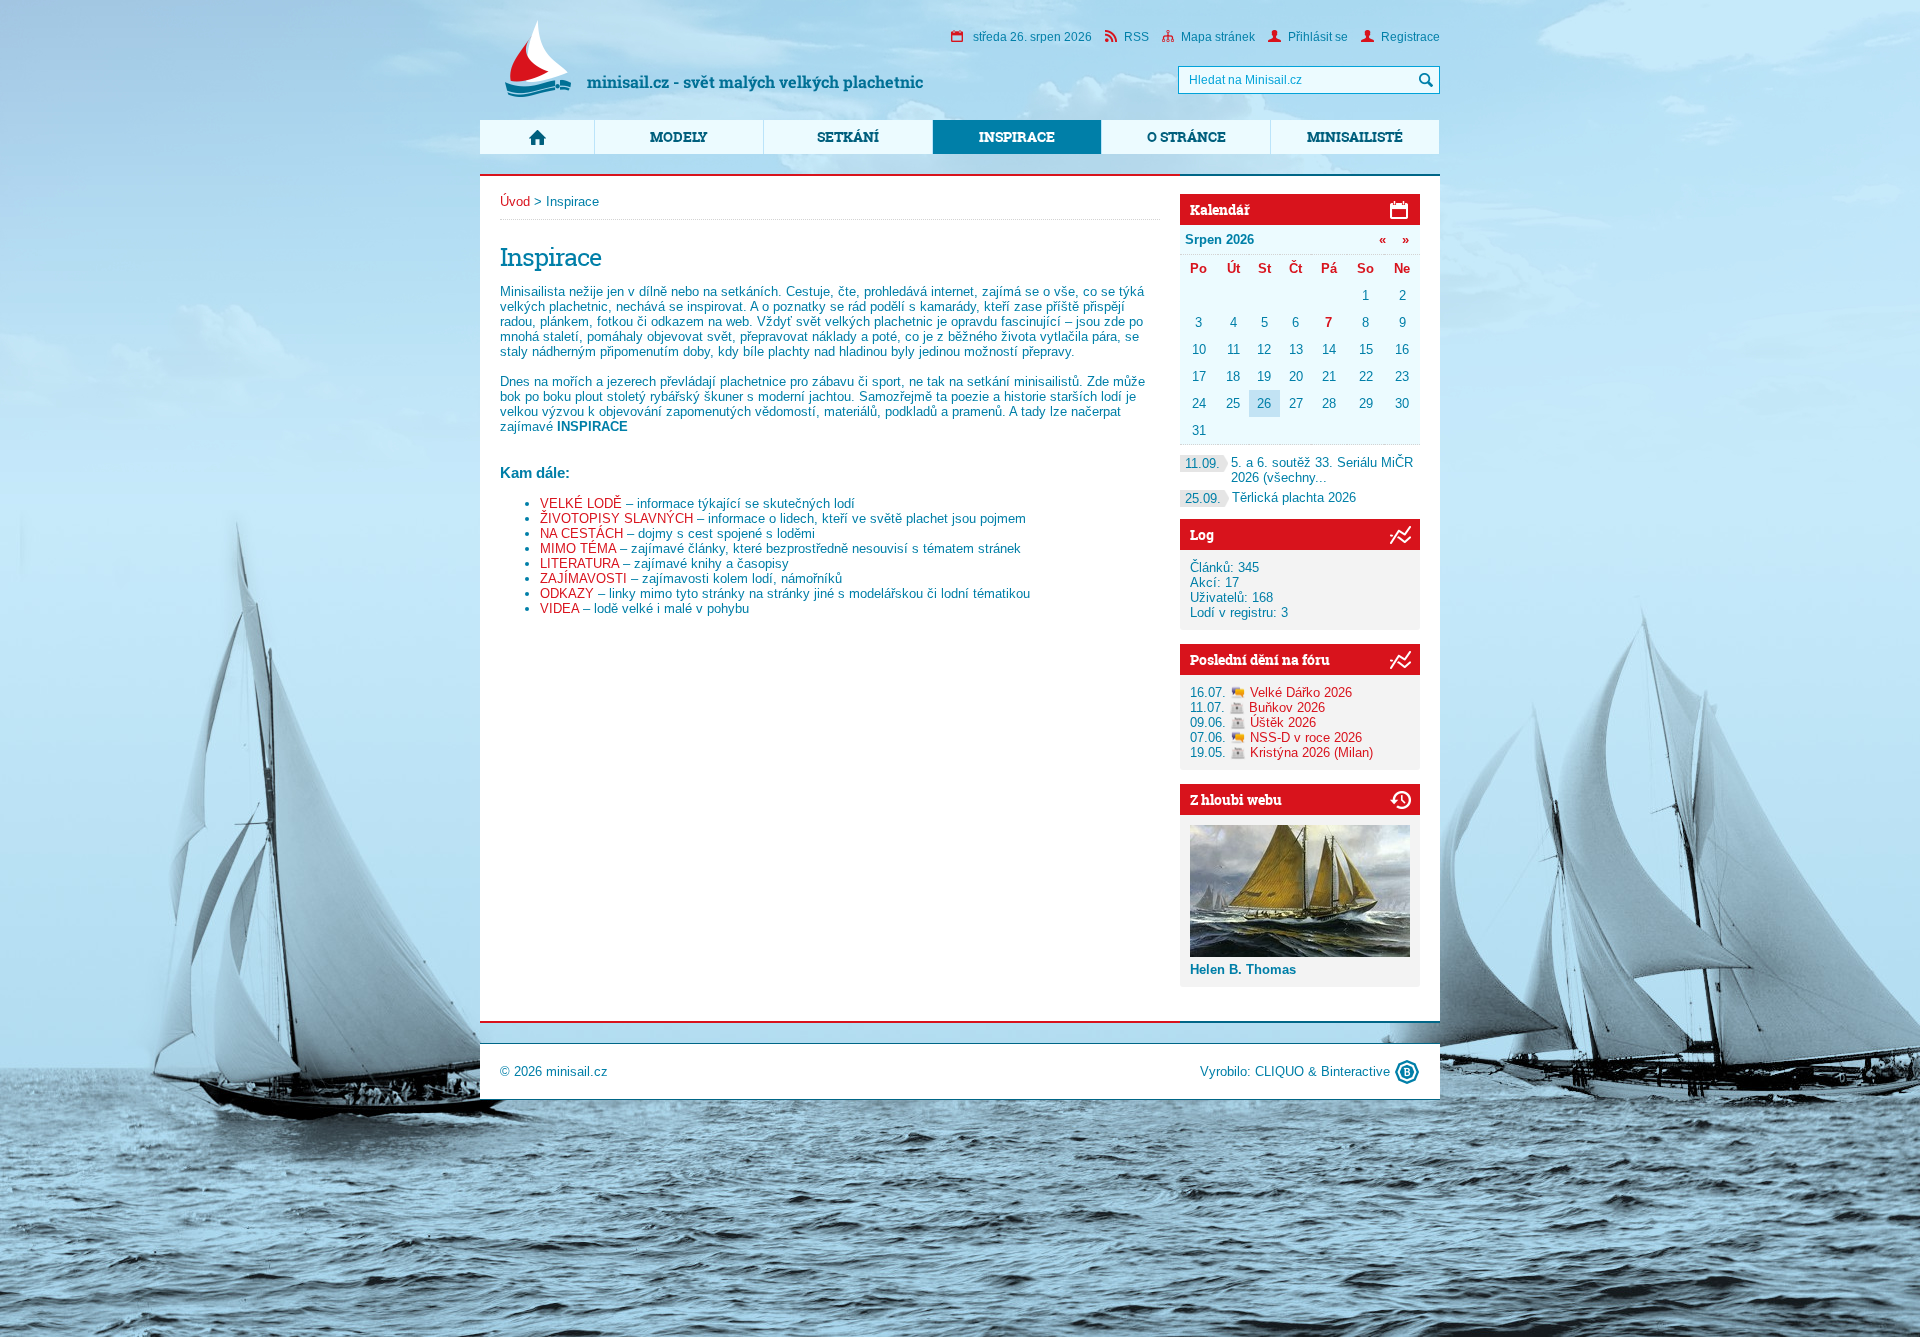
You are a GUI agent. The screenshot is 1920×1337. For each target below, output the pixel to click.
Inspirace (1017, 136)
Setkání (848, 136)
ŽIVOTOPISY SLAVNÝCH (616, 518)
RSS (1136, 37)
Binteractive (1355, 1071)
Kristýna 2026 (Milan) (1311, 752)
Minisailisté (1355, 136)
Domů (537, 137)
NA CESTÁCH (581, 533)
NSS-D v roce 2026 (1306, 737)
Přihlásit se (1318, 37)
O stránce (1186, 136)
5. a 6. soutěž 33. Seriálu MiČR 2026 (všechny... (1299, 470)
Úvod (515, 201)
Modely (679, 136)
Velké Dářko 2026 (1301, 692)
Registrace (1410, 37)
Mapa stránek (1218, 37)
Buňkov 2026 (1287, 707)
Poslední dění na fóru (1260, 659)
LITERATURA (579, 563)
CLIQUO (1279, 1071)
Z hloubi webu (1236, 799)
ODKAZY (567, 593)
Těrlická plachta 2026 (1270, 497)
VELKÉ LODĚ (581, 503)
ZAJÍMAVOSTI (583, 578)
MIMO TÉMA (578, 548)
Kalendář (1220, 209)
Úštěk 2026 (1283, 722)
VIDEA (559, 608)
